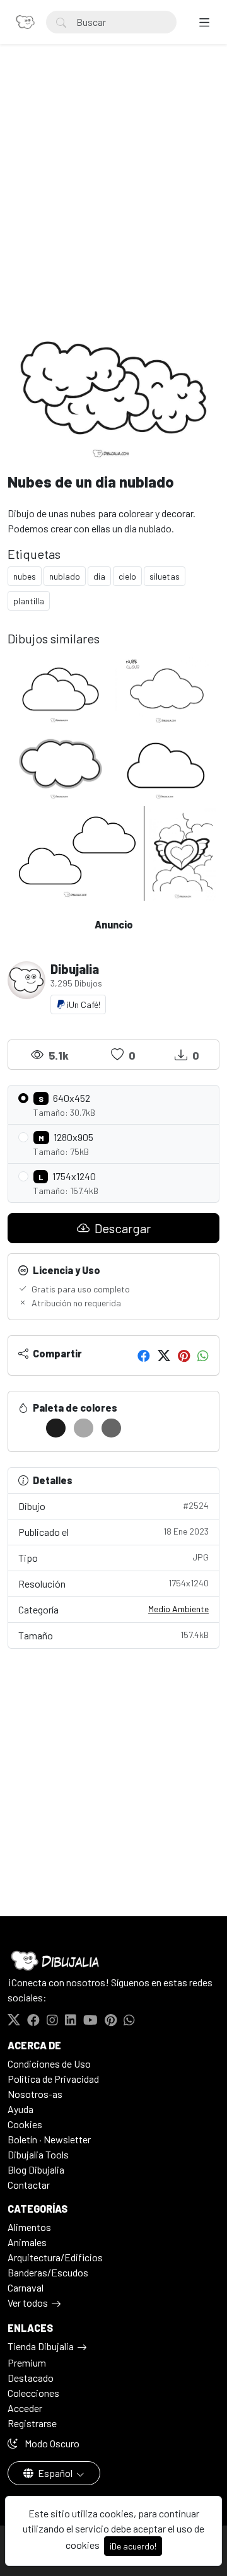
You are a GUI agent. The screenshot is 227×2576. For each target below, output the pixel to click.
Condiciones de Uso (49, 2064)
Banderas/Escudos (48, 2272)
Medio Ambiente (178, 1609)
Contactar (29, 2185)
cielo (127, 576)
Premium (27, 2362)
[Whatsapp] (203, 1355)
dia (99, 576)
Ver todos (28, 2303)
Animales (27, 2242)
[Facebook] (144, 1355)
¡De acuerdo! (133, 2546)
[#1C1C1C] (56, 1428)
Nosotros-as (35, 2094)
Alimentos (29, 2227)
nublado (65, 576)
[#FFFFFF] (28, 1428)
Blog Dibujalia (36, 2169)
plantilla (29, 601)
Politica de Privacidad (53, 2079)
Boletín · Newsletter (49, 2139)
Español (55, 2473)
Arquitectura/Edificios (55, 2257)
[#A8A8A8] (84, 1428)
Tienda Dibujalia (41, 2346)
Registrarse (32, 2423)
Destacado (31, 2378)
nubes (25, 576)
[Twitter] (164, 1355)
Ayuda (20, 2109)
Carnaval (26, 2287)
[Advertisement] (113, 193)
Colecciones (33, 2393)
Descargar (121, 1228)
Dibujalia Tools (38, 2154)
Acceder (25, 2408)
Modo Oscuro (51, 2443)
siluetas (165, 576)
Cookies (25, 2124)
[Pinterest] (184, 1355)
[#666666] (111, 1428)
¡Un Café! (83, 1004)
